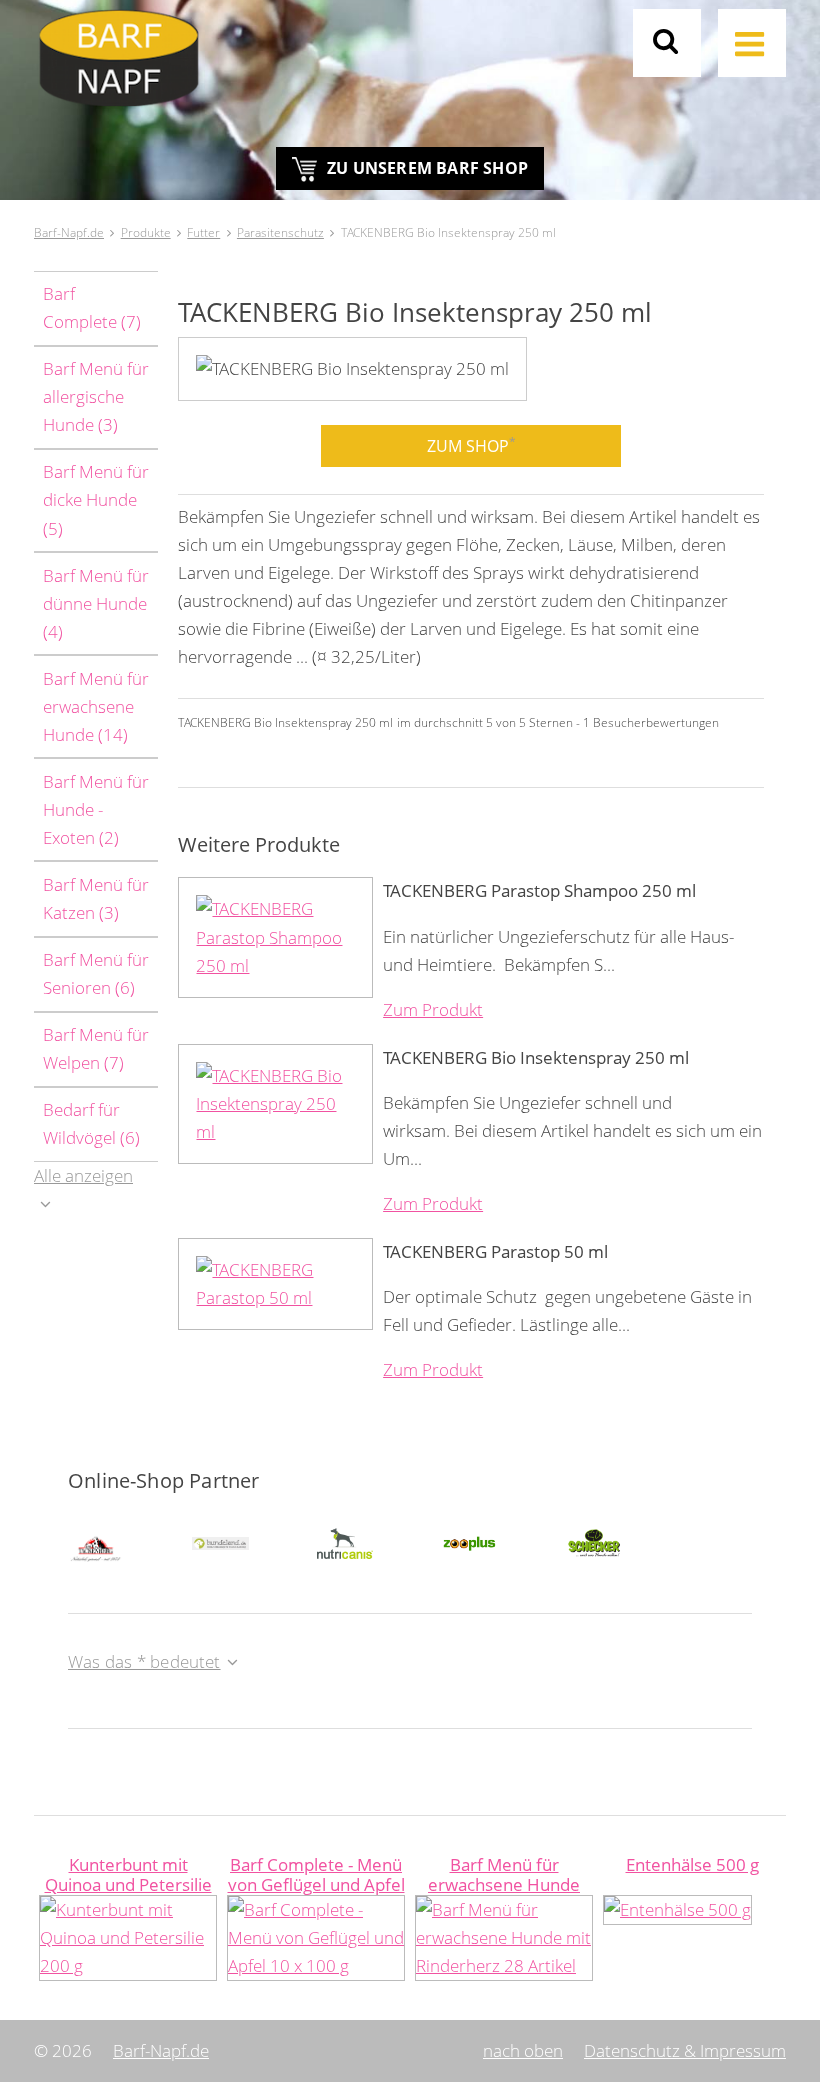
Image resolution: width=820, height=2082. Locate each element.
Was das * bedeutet (144, 1661)
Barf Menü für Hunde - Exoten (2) (96, 809)
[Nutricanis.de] (345, 1541)
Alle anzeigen (83, 1175)
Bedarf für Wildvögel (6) (91, 1123)
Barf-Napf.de (161, 2050)
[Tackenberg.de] (96, 1542)
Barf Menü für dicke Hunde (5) (96, 499)
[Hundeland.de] (220, 1541)
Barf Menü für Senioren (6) (96, 973)
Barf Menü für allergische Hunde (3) (96, 396)
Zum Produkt (433, 1009)
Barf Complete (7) (92, 307)
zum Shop (471, 445)
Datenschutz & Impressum (685, 2050)
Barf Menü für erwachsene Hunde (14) (96, 706)
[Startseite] (410, 66)
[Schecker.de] (594, 1541)
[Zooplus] (469, 1541)
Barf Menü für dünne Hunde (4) (96, 603)
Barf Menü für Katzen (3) (96, 898)
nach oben (523, 2050)
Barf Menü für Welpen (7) (96, 1048)
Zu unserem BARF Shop (427, 168)
